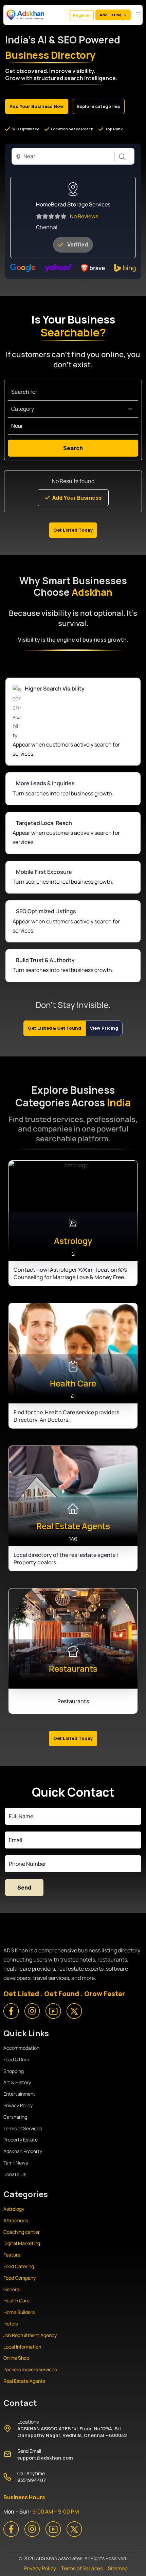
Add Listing (110, 15)
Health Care (16, 2301)
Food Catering (19, 2266)
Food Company (20, 2278)
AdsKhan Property (23, 2151)
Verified (78, 244)
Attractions (16, 2220)
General (12, 2289)
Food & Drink (17, 2059)
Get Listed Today (73, 530)
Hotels (11, 2324)
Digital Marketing (22, 2243)
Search (121, 157)
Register (82, 15)
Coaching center (22, 2232)
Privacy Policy (18, 2105)
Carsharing (15, 2117)
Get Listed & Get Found (54, 1028)
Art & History (17, 2082)
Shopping (14, 2071)
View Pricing (104, 1028)
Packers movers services (30, 2369)
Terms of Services (23, 2128)
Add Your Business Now (37, 106)
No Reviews (84, 216)
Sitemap (118, 2568)
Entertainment (19, 2094)
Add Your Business (77, 498)
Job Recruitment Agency (31, 2335)
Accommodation (21, 2048)
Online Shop (16, 2358)
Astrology (14, 2209)
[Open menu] (138, 15)
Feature (12, 2255)
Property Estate (21, 2140)
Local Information (22, 2347)
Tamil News (16, 2163)
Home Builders (19, 2312)
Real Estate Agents (24, 2381)
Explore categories (99, 106)
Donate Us (15, 2174)
